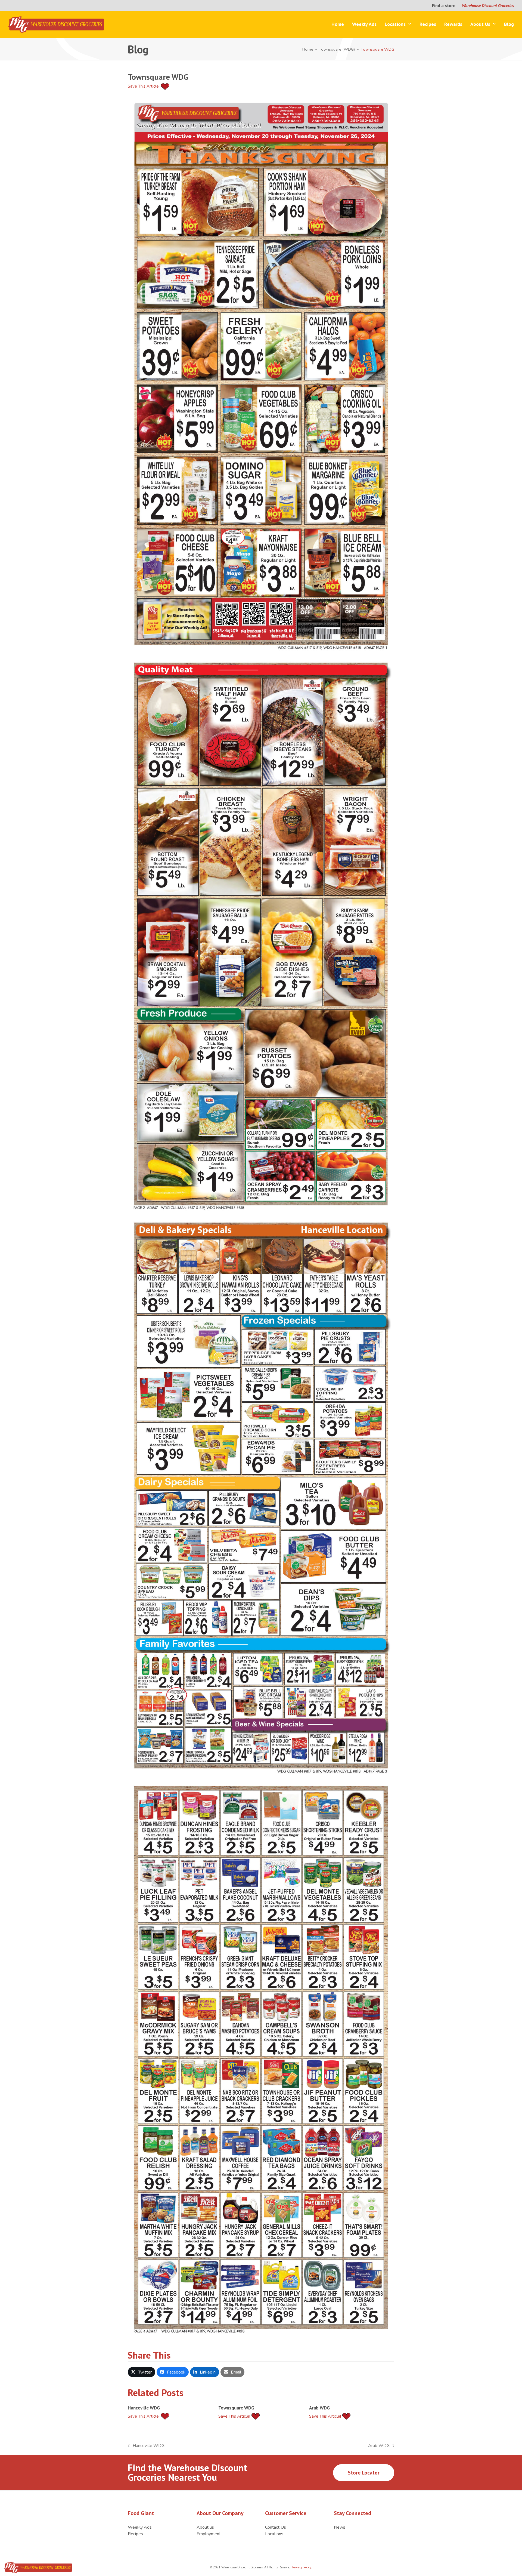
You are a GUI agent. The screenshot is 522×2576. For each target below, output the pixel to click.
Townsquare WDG (236, 2408)
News (340, 2527)
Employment (209, 2534)
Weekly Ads (140, 2527)
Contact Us (276, 2527)
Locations (274, 2534)
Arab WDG (319, 2408)
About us (205, 2527)
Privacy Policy (301, 2567)
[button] (142, 2372)
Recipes (135, 2534)
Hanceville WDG (144, 2408)
